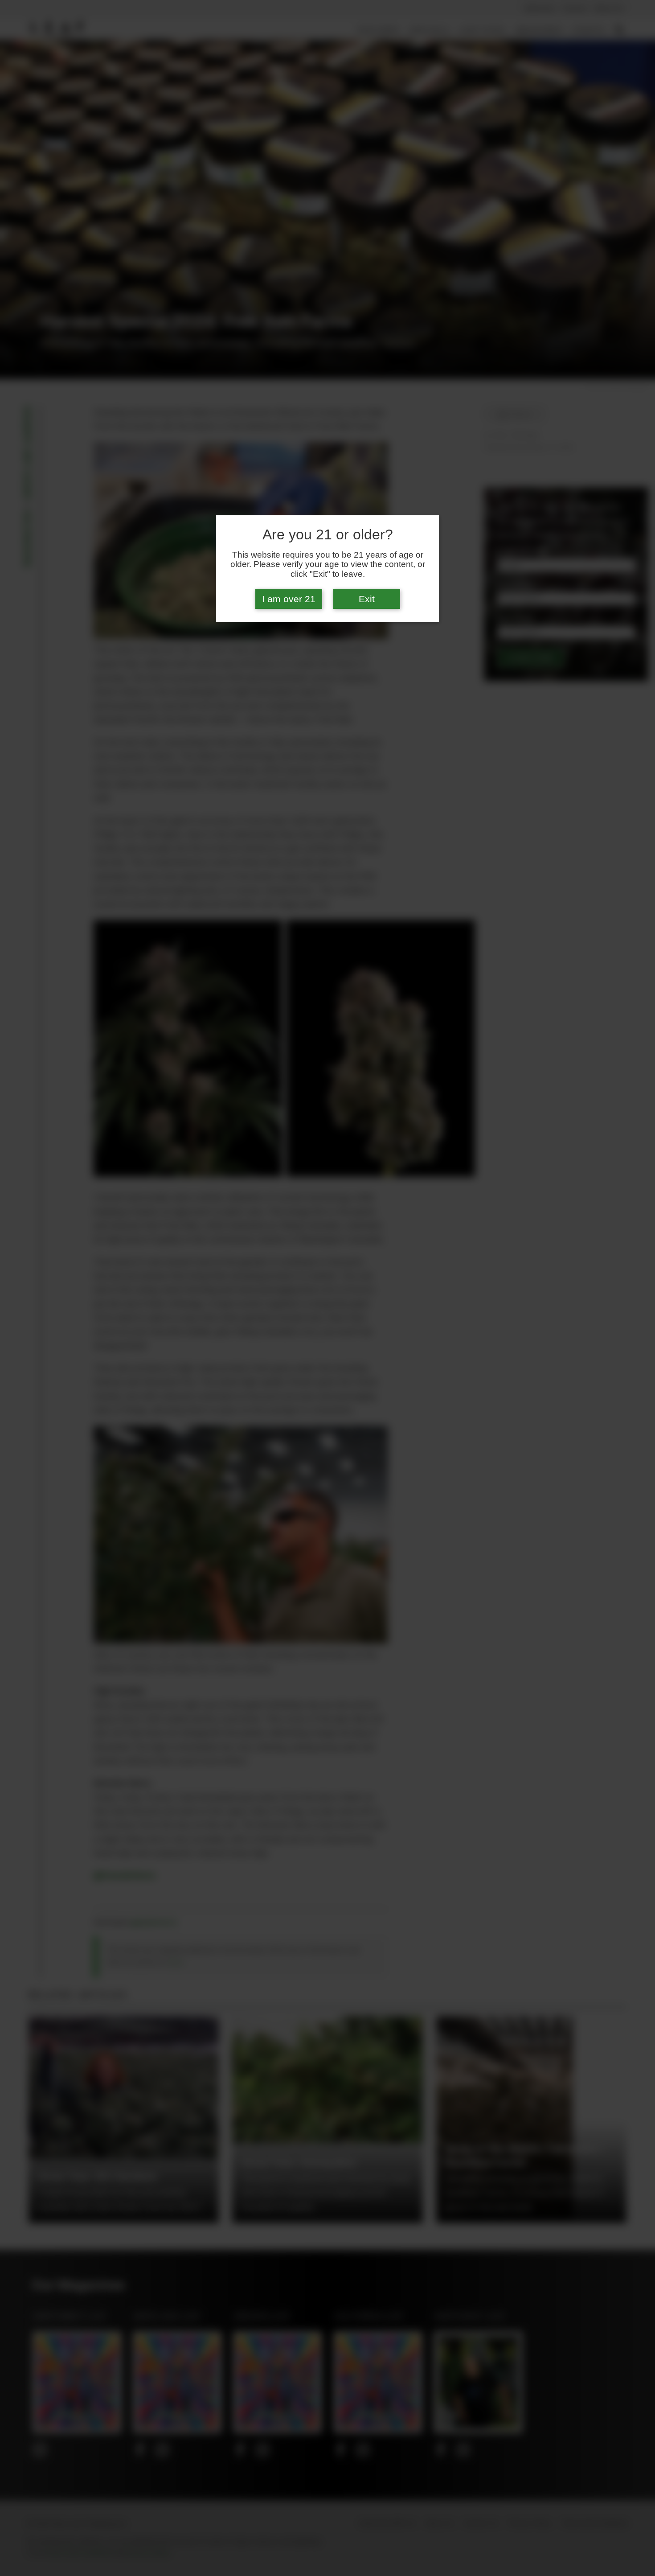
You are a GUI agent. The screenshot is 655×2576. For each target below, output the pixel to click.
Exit (367, 599)
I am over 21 (289, 599)
